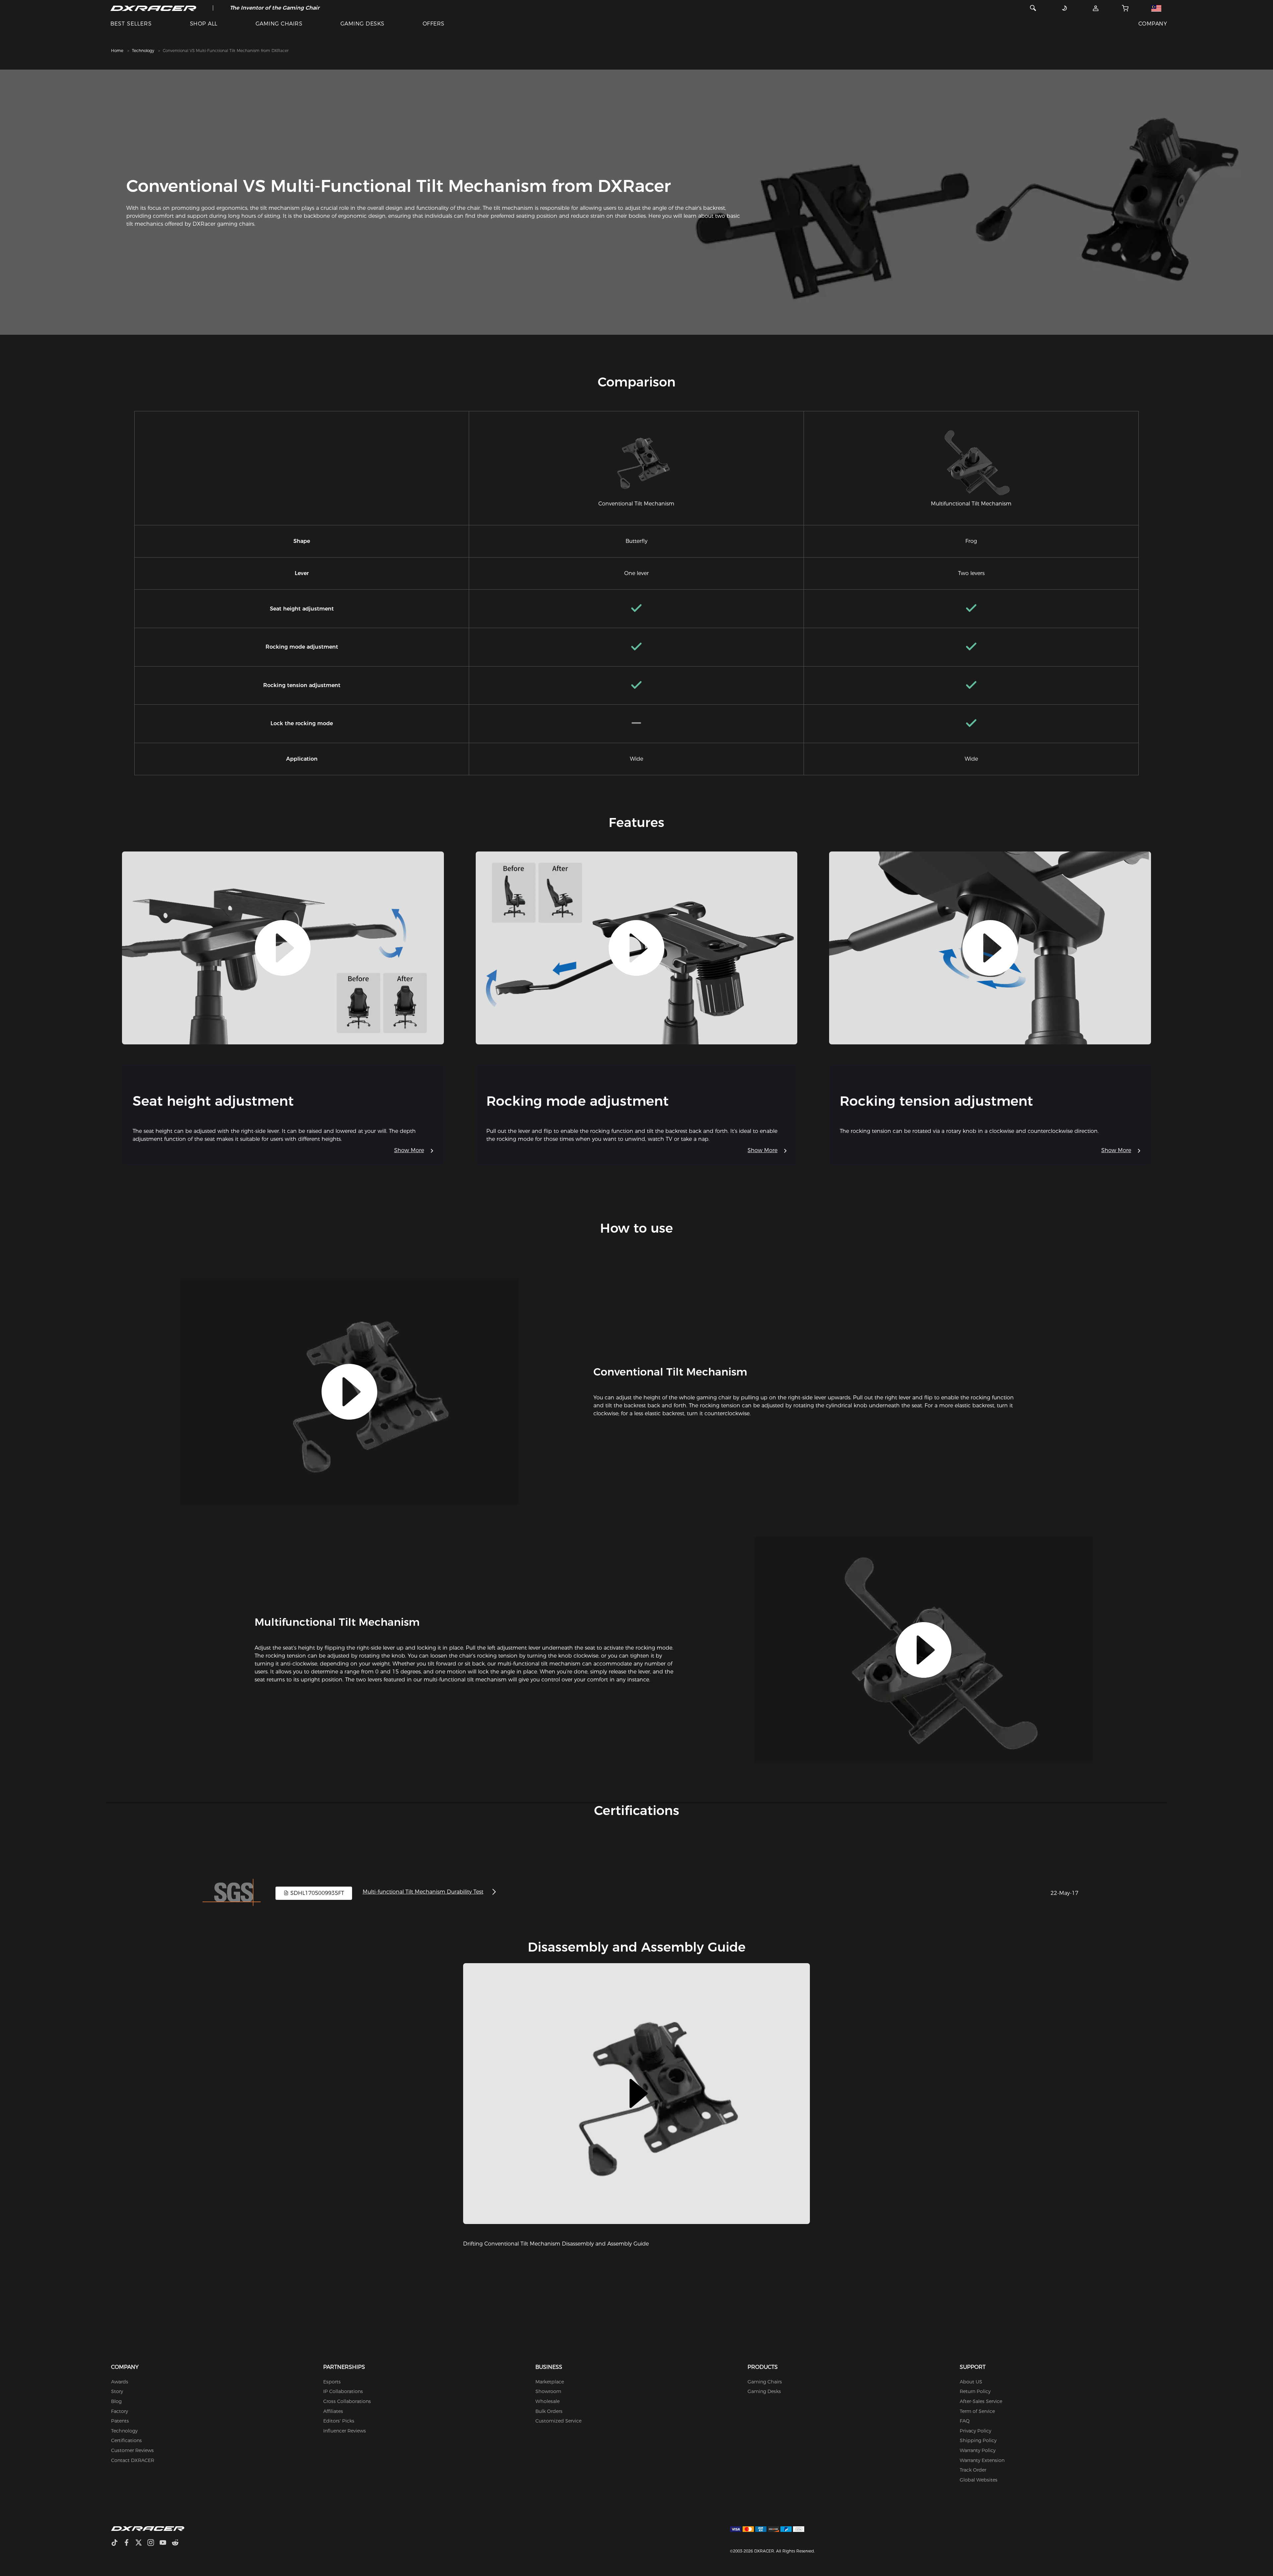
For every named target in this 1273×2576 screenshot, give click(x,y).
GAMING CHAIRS (279, 24)
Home (117, 51)
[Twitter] (141, 2543)
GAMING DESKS (363, 24)
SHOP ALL (204, 24)
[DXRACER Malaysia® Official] (153, 8)
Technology (143, 51)
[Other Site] (1156, 8)
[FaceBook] (129, 2543)
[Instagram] (153, 2543)
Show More (409, 1150)
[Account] (1096, 8)
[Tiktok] (117, 2543)
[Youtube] (166, 2543)
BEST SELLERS (131, 24)
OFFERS (434, 24)
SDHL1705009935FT (316, 1893)
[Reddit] (178, 2543)
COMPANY (1153, 24)
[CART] (1125, 8)
